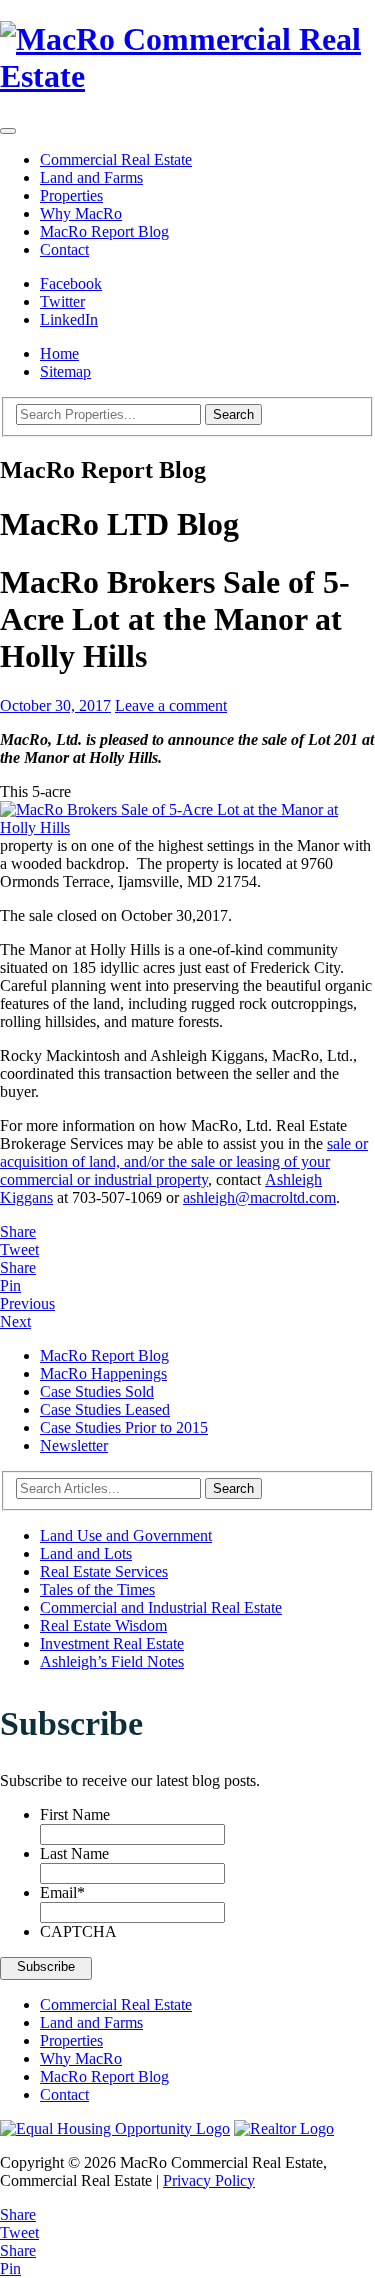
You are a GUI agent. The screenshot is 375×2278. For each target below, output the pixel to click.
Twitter (62, 301)
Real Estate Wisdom (103, 1625)
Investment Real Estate (112, 1643)
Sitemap (65, 371)
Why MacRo (81, 213)
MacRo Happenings (103, 1373)
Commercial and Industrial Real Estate (161, 1607)
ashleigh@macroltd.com (259, 1197)
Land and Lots (86, 1553)
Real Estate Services (104, 1571)
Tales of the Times (97, 1589)
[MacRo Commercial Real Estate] (187, 58)
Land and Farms (91, 177)
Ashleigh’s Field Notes (112, 1661)
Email (62, 1892)
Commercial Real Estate (116, 159)
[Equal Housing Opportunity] (115, 2128)
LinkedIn (69, 319)
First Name (75, 1814)
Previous (27, 1303)
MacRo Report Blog (104, 231)
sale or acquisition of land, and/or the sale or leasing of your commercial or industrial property (184, 1161)
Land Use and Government (126, 1535)
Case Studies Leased (105, 1409)
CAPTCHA (78, 1931)
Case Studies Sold (97, 1391)
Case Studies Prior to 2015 (124, 1427)
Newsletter (74, 1445)
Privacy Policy (209, 2180)
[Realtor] (284, 2128)
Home (59, 353)
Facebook (71, 283)
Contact (64, 249)
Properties (71, 195)
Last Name (74, 1853)
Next (15, 1321)
